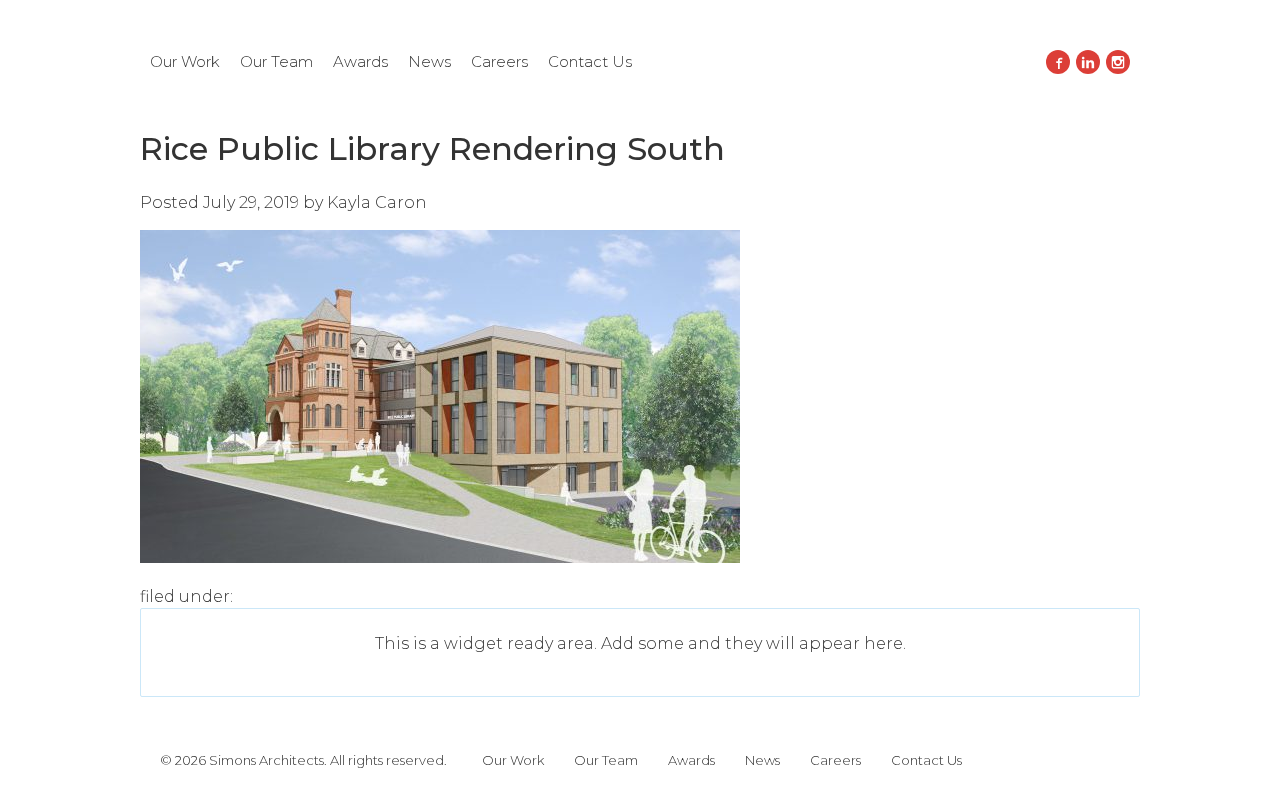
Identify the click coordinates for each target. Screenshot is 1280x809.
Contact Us (590, 61)
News (429, 61)
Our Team (276, 61)
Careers (499, 61)
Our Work (185, 61)
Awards (360, 61)
